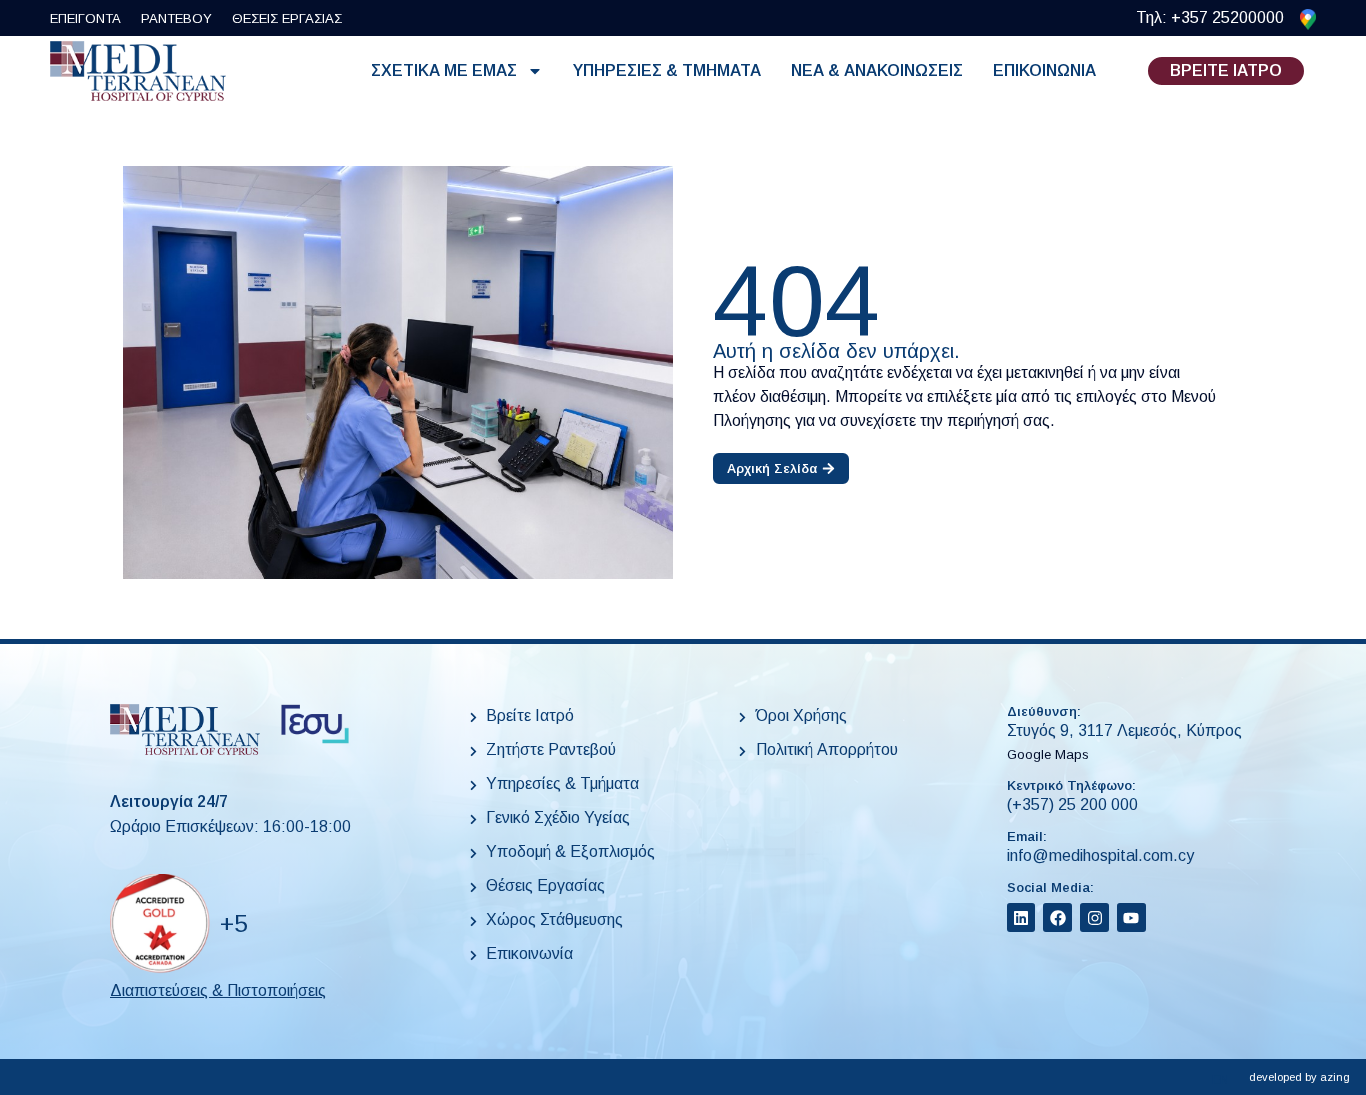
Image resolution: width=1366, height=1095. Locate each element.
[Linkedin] (1021, 917)
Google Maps (1048, 754)
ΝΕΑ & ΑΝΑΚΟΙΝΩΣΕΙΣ (877, 70)
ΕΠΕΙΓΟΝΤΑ (85, 18)
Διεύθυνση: (1044, 711)
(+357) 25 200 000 (1072, 804)
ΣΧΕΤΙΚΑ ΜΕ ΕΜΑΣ (444, 70)
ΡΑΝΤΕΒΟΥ (176, 18)
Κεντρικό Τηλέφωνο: (1071, 785)
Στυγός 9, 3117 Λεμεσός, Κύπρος (1124, 730)
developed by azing (1299, 1077)
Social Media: (1050, 887)
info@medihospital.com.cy (1100, 855)
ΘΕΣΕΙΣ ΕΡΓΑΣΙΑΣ (287, 18)
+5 (233, 923)
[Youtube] (1131, 917)
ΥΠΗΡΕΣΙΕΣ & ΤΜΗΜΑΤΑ (667, 70)
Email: (1027, 836)
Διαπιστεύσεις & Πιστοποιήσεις (218, 990)
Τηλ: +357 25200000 (1210, 17)
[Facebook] (1057, 917)
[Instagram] (1094, 917)
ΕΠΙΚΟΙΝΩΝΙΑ (1044, 70)
